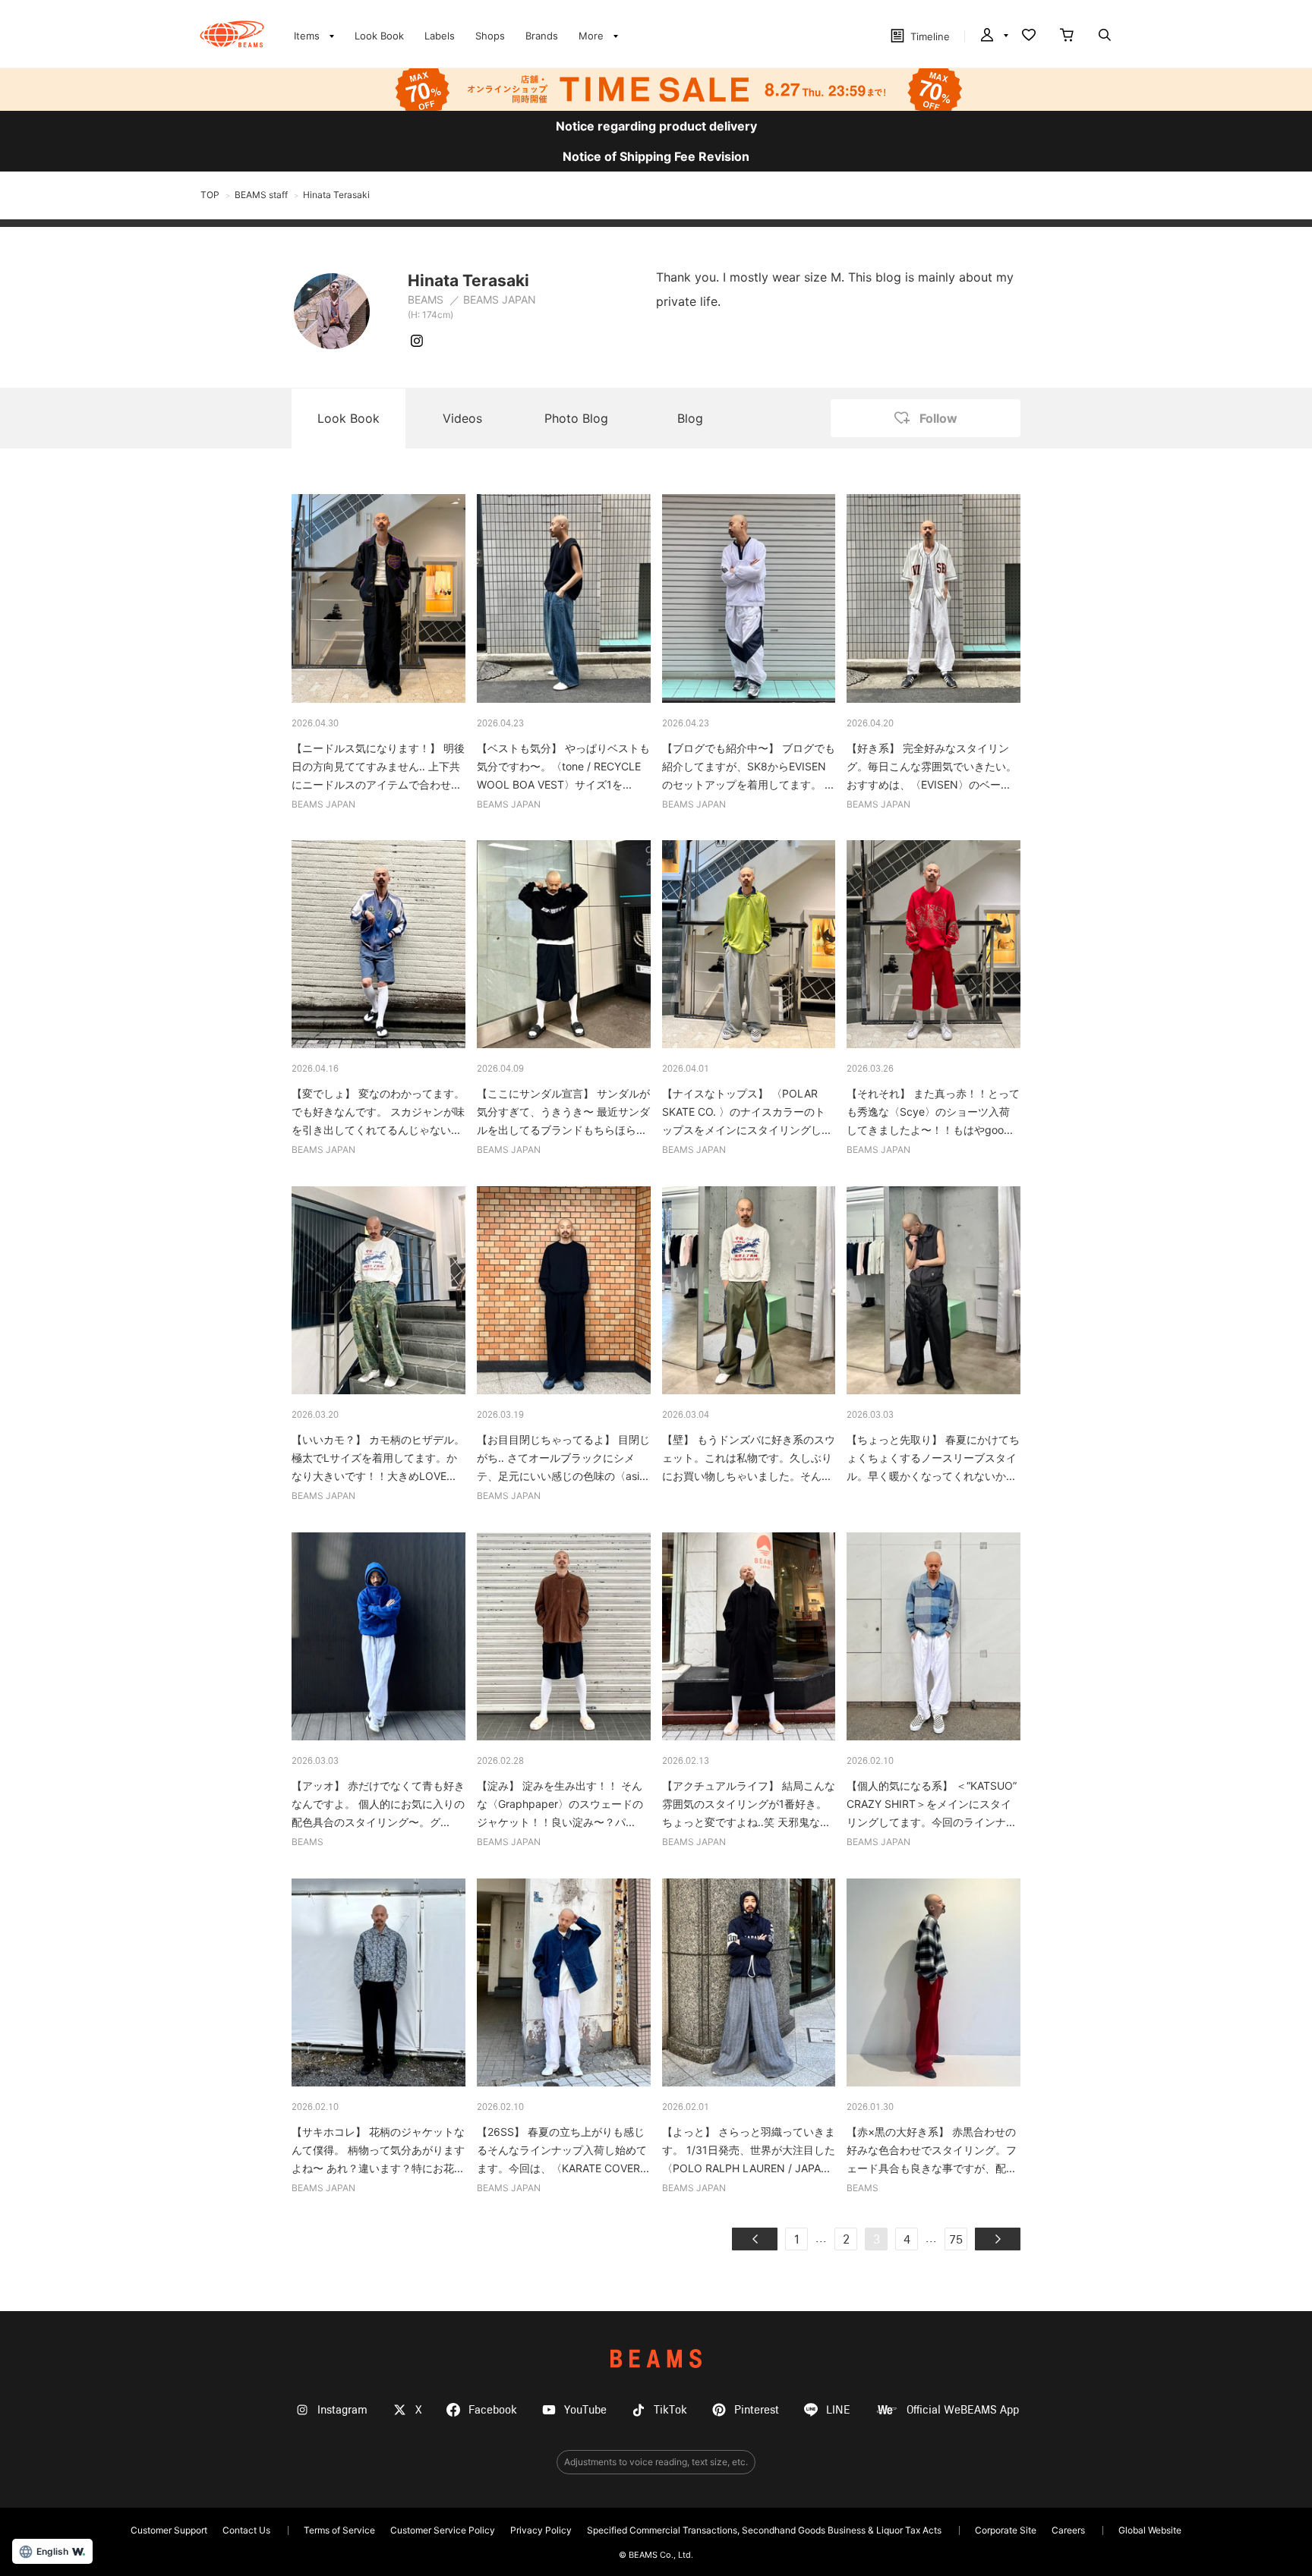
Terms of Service (339, 2530)
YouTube (585, 2410)
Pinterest (757, 2410)
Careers (1068, 2530)
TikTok (670, 2410)
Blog (690, 418)
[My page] (993, 36)
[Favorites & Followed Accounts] (1029, 36)
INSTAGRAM (417, 341)
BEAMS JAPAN (500, 299)
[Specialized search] (1105, 36)
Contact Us (246, 2530)
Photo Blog (576, 418)
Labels (440, 36)
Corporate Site (1006, 2530)
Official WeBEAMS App (963, 2410)
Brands (542, 36)
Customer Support (169, 2530)
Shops (490, 36)
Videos (462, 418)
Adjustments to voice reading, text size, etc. (656, 2462)
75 (956, 2241)
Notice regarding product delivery (656, 126)
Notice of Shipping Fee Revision (656, 156)
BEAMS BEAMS (232, 34)
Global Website (1150, 2530)
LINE (838, 2410)
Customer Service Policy (443, 2530)
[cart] (1067, 36)
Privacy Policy (541, 2530)
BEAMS (427, 299)
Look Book (379, 36)
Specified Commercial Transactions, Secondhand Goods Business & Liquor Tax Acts (764, 2530)
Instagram (342, 2410)
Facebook (493, 2410)
